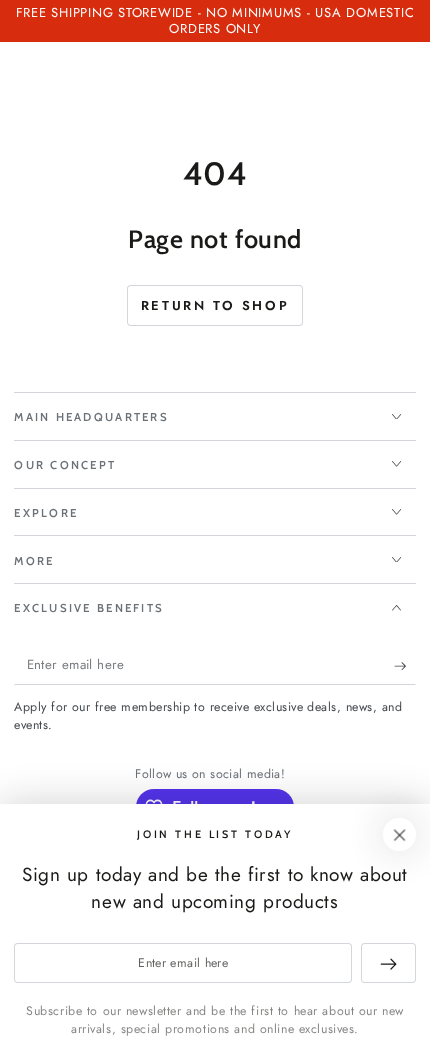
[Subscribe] (405, 666)
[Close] (400, 835)
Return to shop (215, 305)
